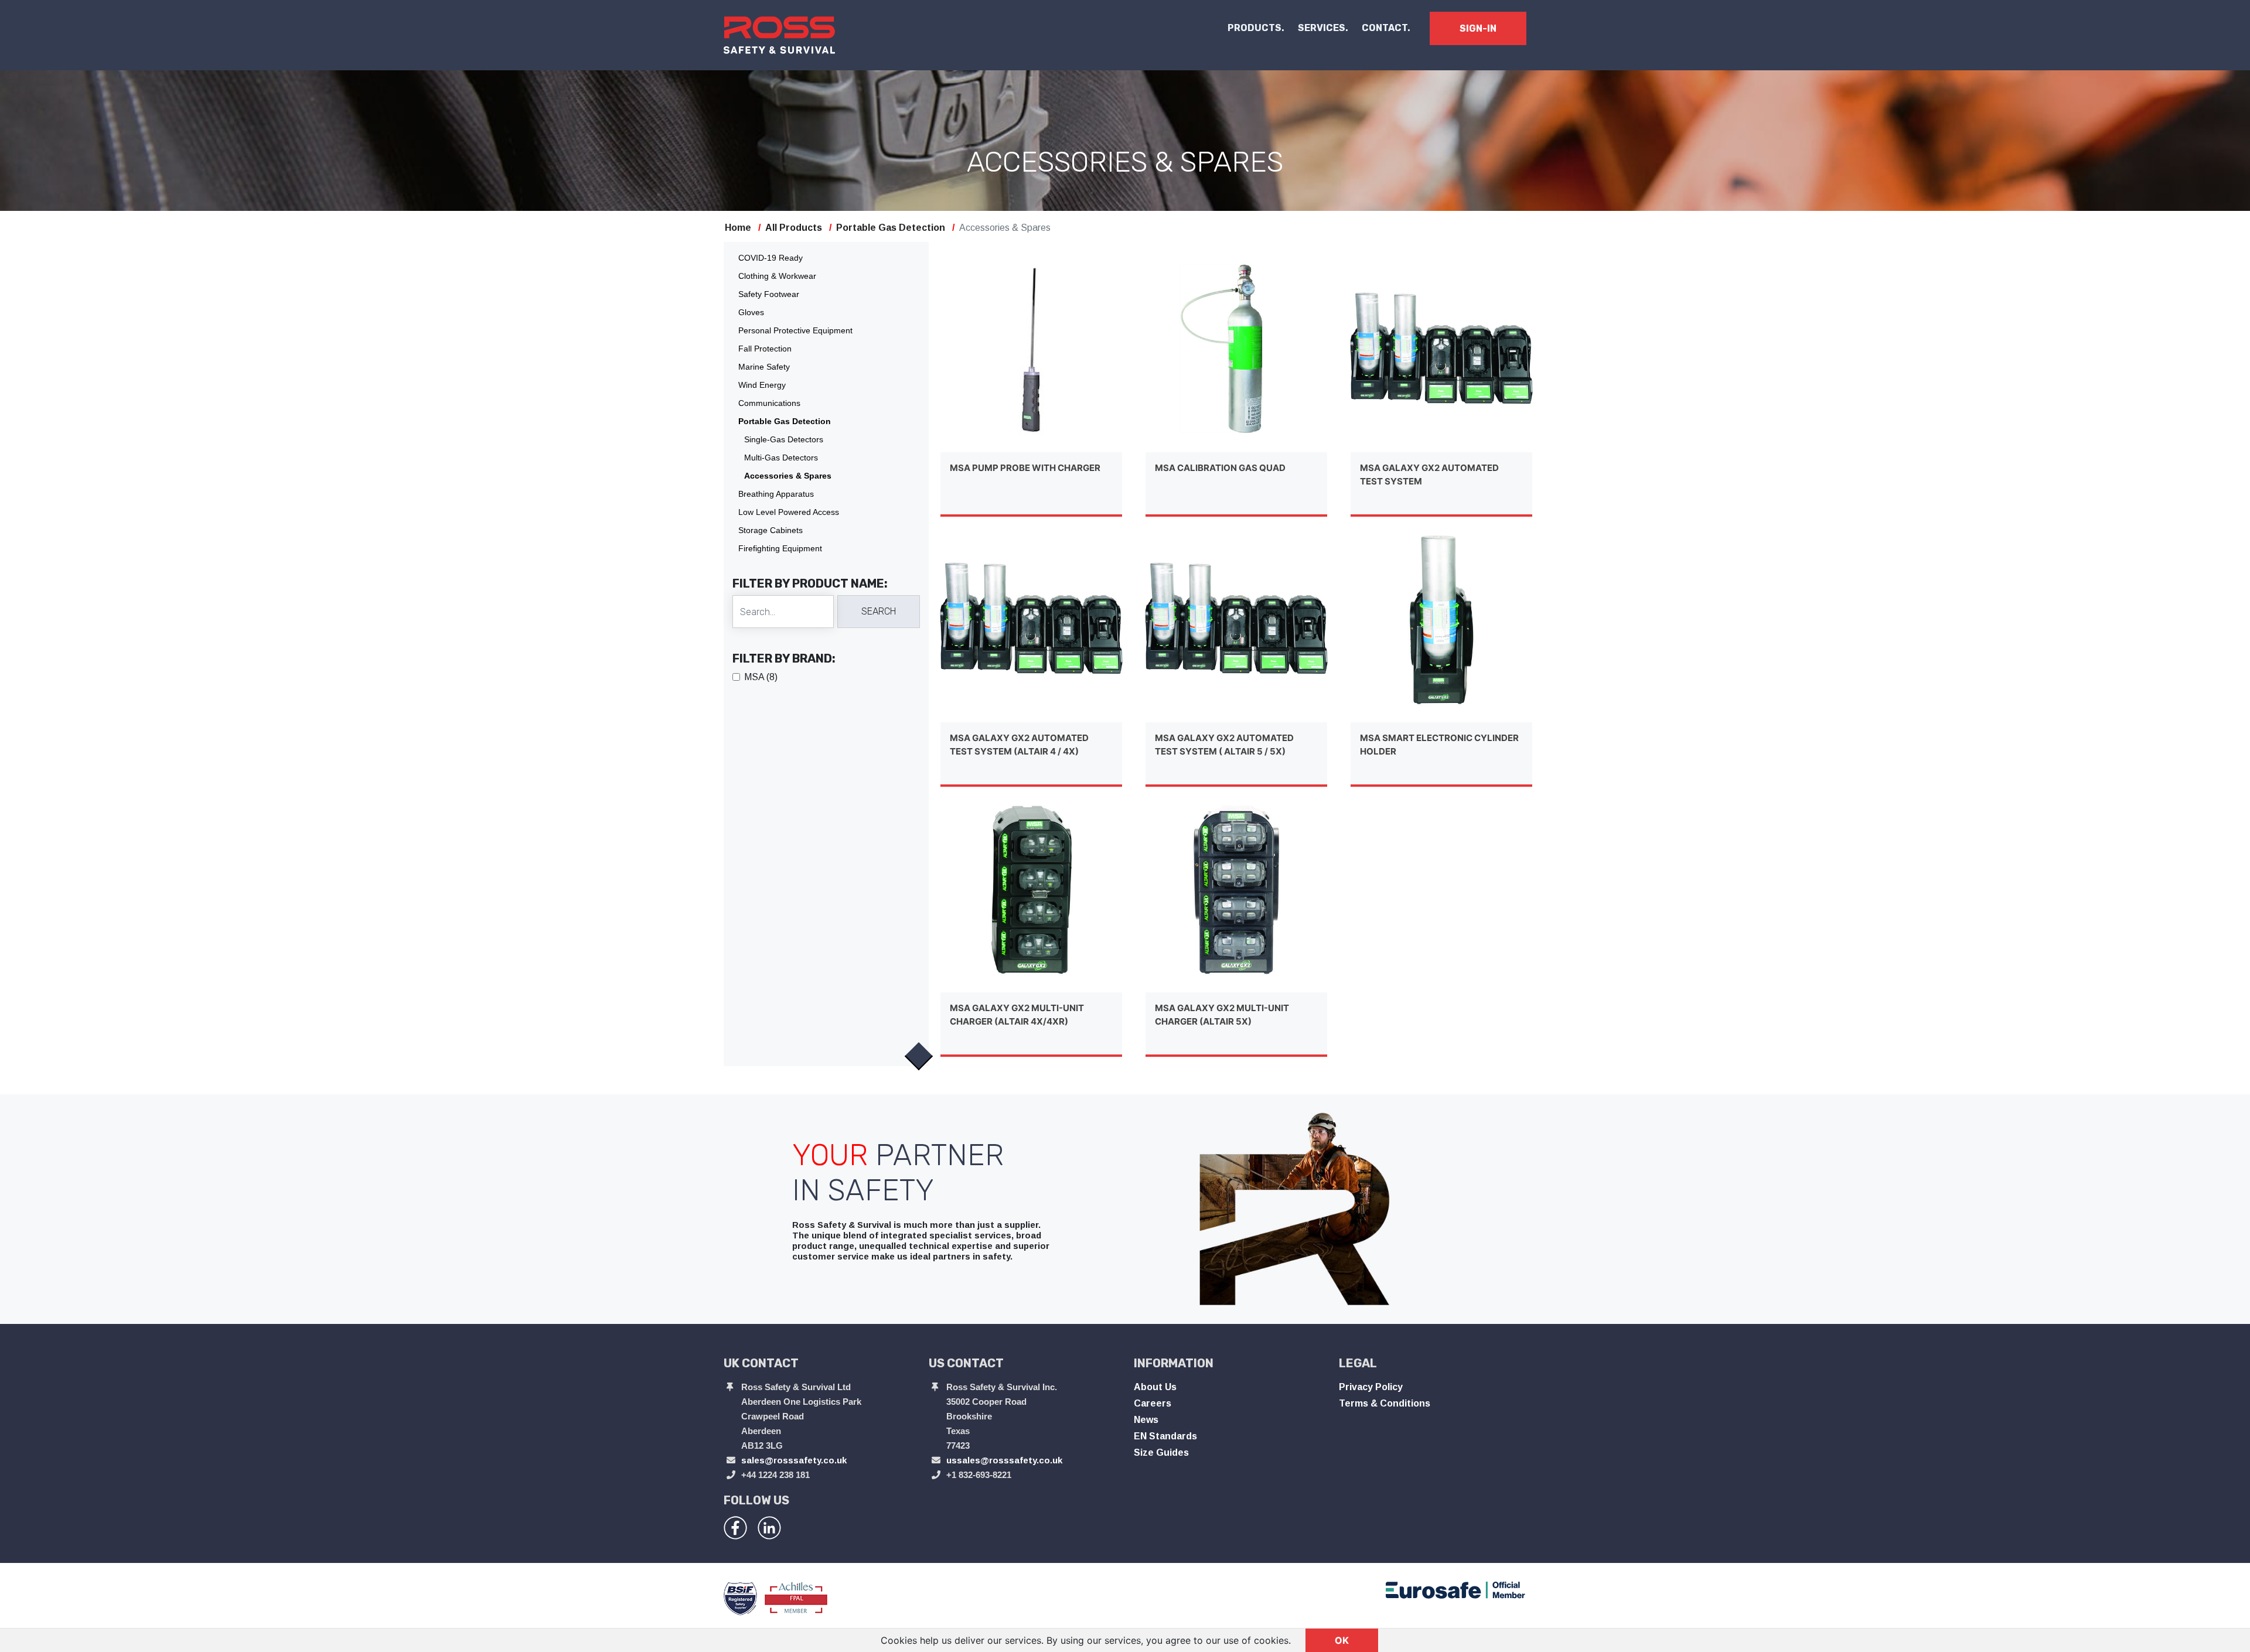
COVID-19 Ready (771, 258)
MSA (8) (761, 677)
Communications (769, 403)
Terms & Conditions (1385, 1403)
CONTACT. (1386, 28)
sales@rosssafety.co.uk (794, 1460)
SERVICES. (1323, 28)
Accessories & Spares (788, 476)
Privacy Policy (1371, 1387)
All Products (794, 228)
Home (738, 228)
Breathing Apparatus (776, 494)
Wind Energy (762, 385)
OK (1342, 1640)
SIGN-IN (1478, 28)
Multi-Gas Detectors (781, 458)
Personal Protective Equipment (795, 330)
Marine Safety (764, 367)
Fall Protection (765, 349)
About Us (1155, 1387)
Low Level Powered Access (789, 512)
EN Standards (1165, 1436)
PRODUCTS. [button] (1256, 28)
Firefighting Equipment (780, 548)
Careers (1153, 1403)
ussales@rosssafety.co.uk (1004, 1460)
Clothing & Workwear (777, 276)
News (1146, 1420)
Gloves (751, 312)
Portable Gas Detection (891, 228)
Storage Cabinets (771, 530)
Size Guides (1161, 1453)
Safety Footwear (769, 294)
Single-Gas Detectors (784, 439)
